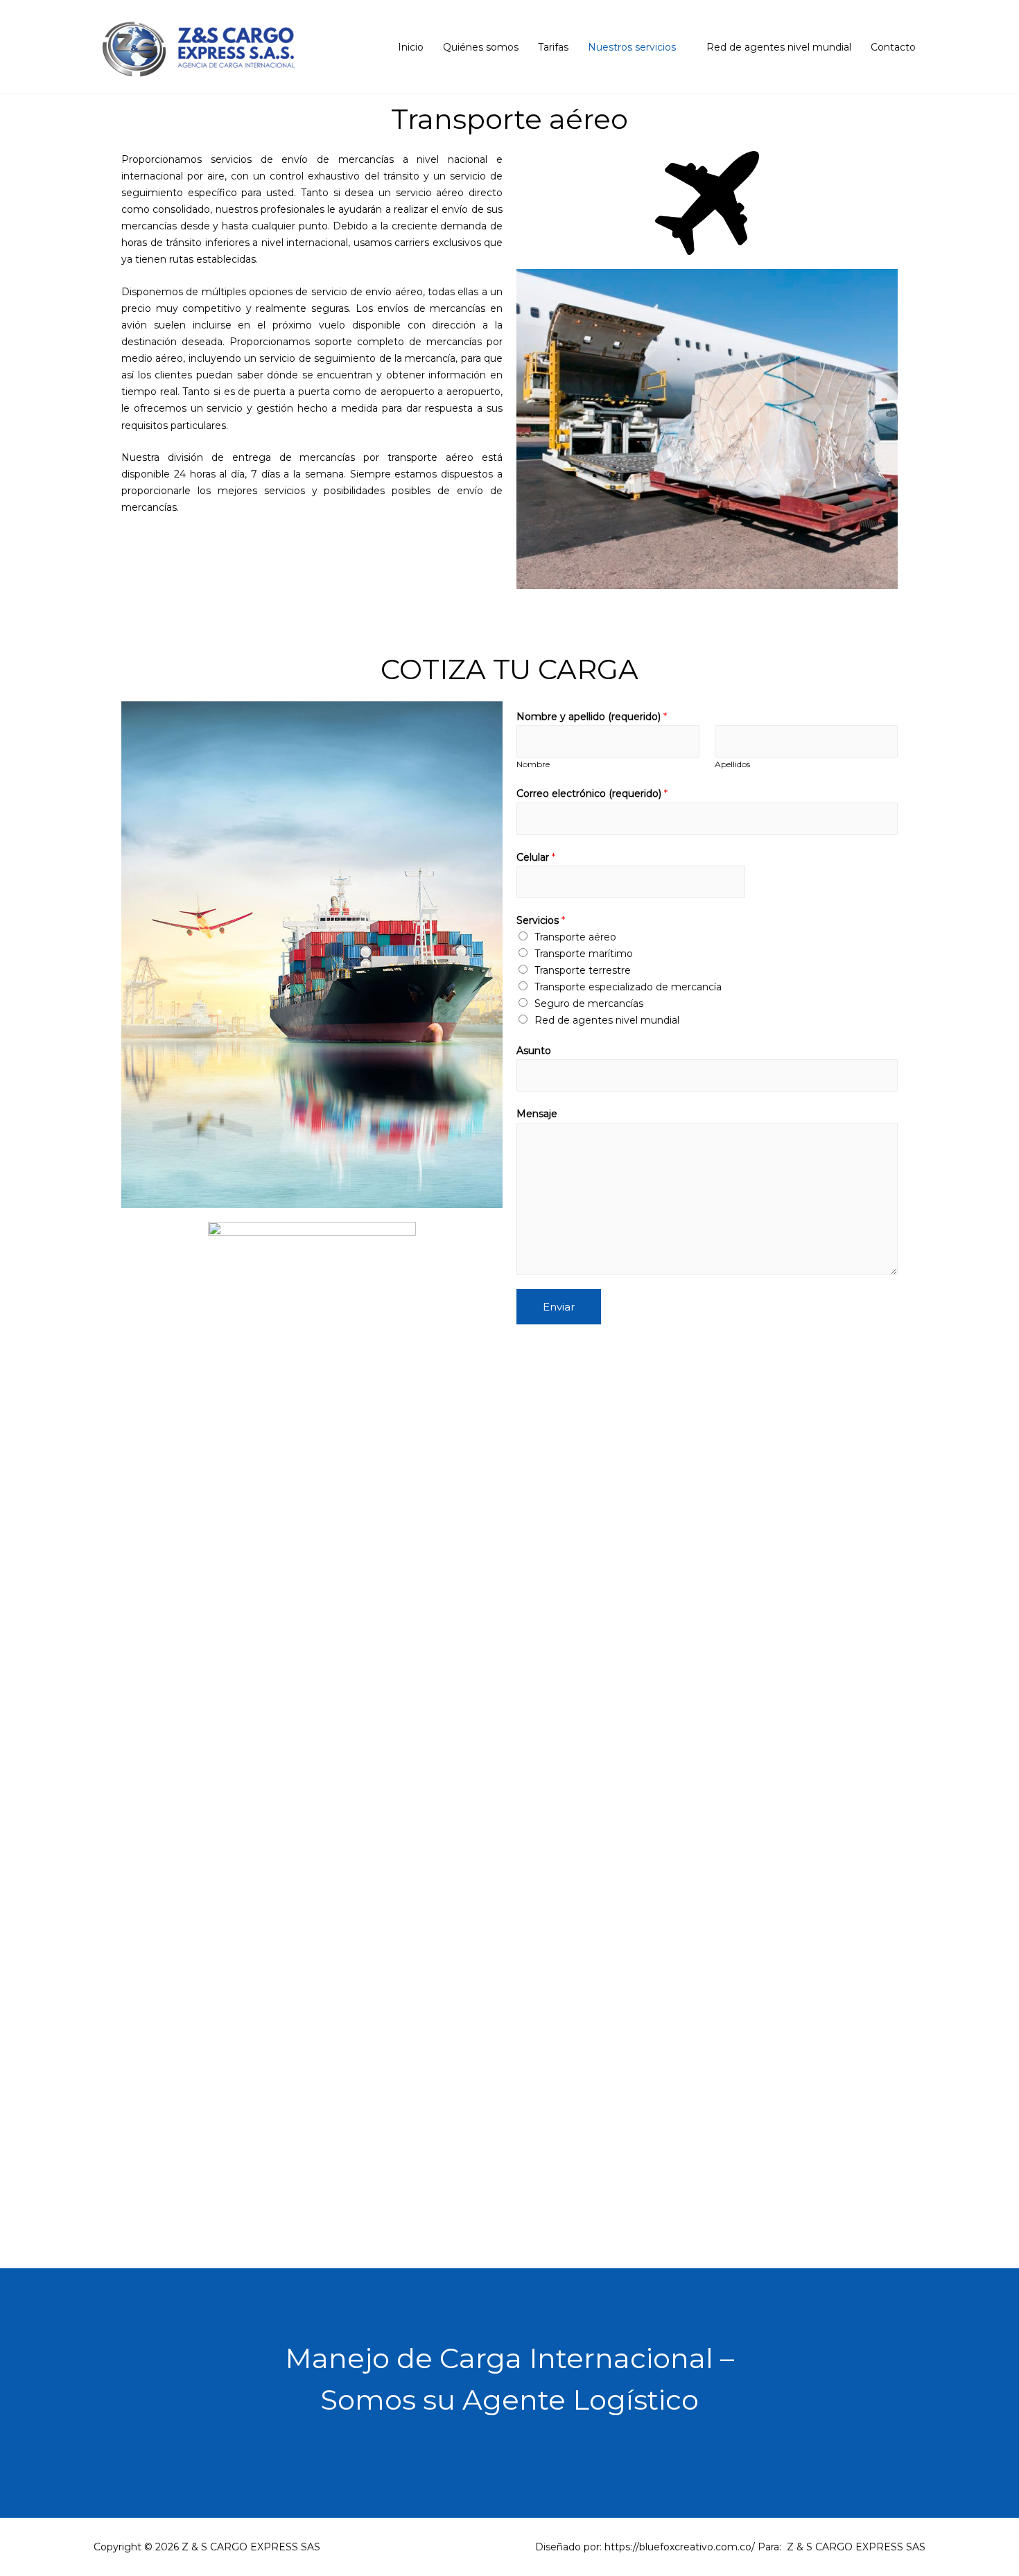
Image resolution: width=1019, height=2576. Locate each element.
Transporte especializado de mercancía (628, 987)
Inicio (411, 47)
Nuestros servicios (632, 47)
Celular (536, 857)
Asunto (534, 1051)
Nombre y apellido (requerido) (592, 717)
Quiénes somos (481, 47)
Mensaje (537, 1114)
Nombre (533, 764)
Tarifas (553, 47)
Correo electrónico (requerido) (592, 794)
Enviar (559, 1307)
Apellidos (732, 764)
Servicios (541, 920)
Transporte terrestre (583, 970)
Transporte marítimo (584, 954)
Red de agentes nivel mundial (779, 47)
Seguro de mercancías (589, 1004)
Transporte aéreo (575, 937)
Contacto (893, 47)
